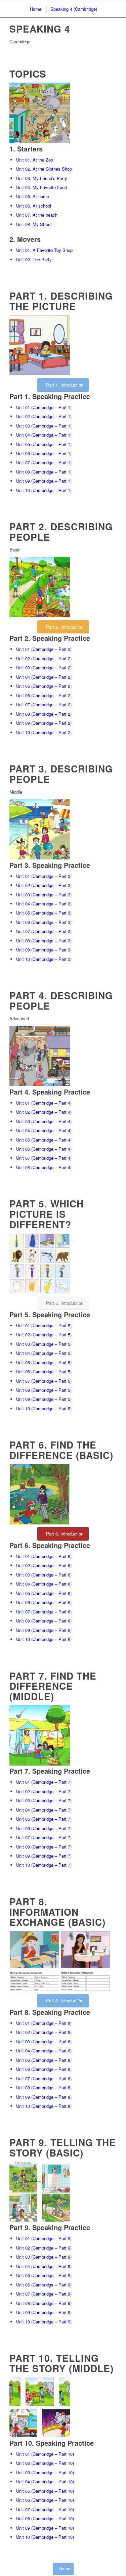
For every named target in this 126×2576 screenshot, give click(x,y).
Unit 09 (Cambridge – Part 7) (44, 1856)
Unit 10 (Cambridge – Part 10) (45, 2537)
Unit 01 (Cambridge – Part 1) (44, 407)
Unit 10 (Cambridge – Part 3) (44, 959)
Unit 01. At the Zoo (35, 160)
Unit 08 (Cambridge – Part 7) (44, 1847)
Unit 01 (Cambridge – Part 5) (44, 1325)
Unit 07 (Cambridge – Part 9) (44, 2294)
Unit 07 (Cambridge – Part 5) (44, 1381)
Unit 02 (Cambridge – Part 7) (44, 1791)
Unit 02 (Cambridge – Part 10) (45, 2463)
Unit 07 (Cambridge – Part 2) (44, 704)
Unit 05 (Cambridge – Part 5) (44, 1362)
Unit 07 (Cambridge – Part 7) (44, 1837)
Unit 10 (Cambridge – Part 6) (44, 1639)
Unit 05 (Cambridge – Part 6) (44, 1593)
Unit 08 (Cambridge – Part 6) (44, 1621)
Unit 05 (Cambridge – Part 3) (44, 913)
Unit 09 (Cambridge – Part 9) (44, 2312)
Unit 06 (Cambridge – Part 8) (44, 2069)
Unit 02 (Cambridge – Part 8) (44, 2032)
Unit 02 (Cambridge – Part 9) (44, 2248)
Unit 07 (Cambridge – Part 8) (44, 2078)
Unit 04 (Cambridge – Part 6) (44, 1584)
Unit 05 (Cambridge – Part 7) (44, 1819)
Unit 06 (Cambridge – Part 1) (44, 453)
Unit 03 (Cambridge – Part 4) (44, 1121)
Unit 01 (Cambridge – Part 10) (45, 2454)
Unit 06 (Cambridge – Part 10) (45, 2500)
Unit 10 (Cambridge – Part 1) (44, 490)
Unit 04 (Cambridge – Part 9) (44, 2266)
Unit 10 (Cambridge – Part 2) (44, 732)
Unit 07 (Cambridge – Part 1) (44, 462)
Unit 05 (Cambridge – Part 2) (44, 686)
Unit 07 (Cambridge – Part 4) (44, 1158)
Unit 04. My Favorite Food (41, 187)
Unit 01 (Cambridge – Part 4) (44, 1103)
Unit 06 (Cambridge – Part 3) (44, 922)
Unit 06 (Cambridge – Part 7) (44, 1828)
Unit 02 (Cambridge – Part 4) (44, 1112)
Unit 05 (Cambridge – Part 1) (44, 444)
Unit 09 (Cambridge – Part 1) (44, 481)
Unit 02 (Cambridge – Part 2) (44, 658)
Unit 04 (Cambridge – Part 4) (44, 1130)
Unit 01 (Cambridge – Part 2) (44, 649)
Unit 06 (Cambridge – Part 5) (44, 1371)
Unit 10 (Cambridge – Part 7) (44, 1865)
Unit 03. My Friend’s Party (42, 178)
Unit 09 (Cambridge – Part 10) (45, 2528)
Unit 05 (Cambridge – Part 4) (44, 1140)
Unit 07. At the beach (37, 215)
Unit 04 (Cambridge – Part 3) (44, 904)
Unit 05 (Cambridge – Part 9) (44, 2275)
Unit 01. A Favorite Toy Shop (44, 250)
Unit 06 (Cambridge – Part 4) (44, 1149)
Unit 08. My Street (34, 224)
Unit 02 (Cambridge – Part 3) (44, 885)
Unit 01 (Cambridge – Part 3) (44, 876)
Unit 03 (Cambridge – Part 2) (44, 668)
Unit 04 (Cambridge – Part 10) (45, 2481)
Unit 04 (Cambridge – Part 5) (44, 1353)
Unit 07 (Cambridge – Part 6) (44, 1612)
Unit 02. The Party (34, 259)
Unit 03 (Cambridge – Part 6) (44, 1575)
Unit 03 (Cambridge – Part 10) (45, 2472)
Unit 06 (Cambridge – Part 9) (44, 2285)
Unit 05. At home (33, 196)
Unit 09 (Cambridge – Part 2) (44, 723)
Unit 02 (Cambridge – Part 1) (44, 416)
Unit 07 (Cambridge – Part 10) (45, 2509)
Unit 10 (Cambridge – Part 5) (44, 1408)
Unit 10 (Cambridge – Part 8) (44, 2106)
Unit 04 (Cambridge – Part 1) (44, 435)
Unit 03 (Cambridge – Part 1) (44, 426)
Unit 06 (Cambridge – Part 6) (44, 1602)
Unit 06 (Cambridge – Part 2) (44, 695)
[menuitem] (35, 9)
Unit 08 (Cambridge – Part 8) (44, 2088)
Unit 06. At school (34, 206)
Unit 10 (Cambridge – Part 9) (44, 2322)
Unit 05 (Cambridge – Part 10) (45, 2491)
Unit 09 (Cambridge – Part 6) (44, 1630)
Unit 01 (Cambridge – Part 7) (44, 1782)
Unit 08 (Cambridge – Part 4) (44, 1167)
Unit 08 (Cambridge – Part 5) (44, 1390)
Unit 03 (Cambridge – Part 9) (44, 2257)
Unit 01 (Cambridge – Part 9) (44, 2238)
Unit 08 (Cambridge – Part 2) (44, 714)
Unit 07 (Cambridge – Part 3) (44, 931)
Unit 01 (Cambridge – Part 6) (44, 1556)
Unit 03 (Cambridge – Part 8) (44, 2041)
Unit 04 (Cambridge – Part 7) (44, 1810)
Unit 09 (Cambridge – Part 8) (44, 2097)
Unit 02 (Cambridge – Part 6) (44, 1565)
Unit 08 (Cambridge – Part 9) (44, 2303)
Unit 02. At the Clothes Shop (44, 169)
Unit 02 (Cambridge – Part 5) (44, 1335)
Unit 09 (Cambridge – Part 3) (44, 950)
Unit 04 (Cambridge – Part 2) (44, 677)
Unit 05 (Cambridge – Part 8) (44, 2060)
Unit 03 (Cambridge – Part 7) (44, 1800)
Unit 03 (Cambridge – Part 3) (44, 895)
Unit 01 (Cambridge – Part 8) (44, 2023)
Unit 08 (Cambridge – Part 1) (44, 472)
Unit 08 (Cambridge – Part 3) (44, 941)
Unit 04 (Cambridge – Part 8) (44, 2051)
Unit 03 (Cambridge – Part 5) (44, 1344)
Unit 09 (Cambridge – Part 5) (44, 1399)
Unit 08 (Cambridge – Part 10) (45, 2518)
